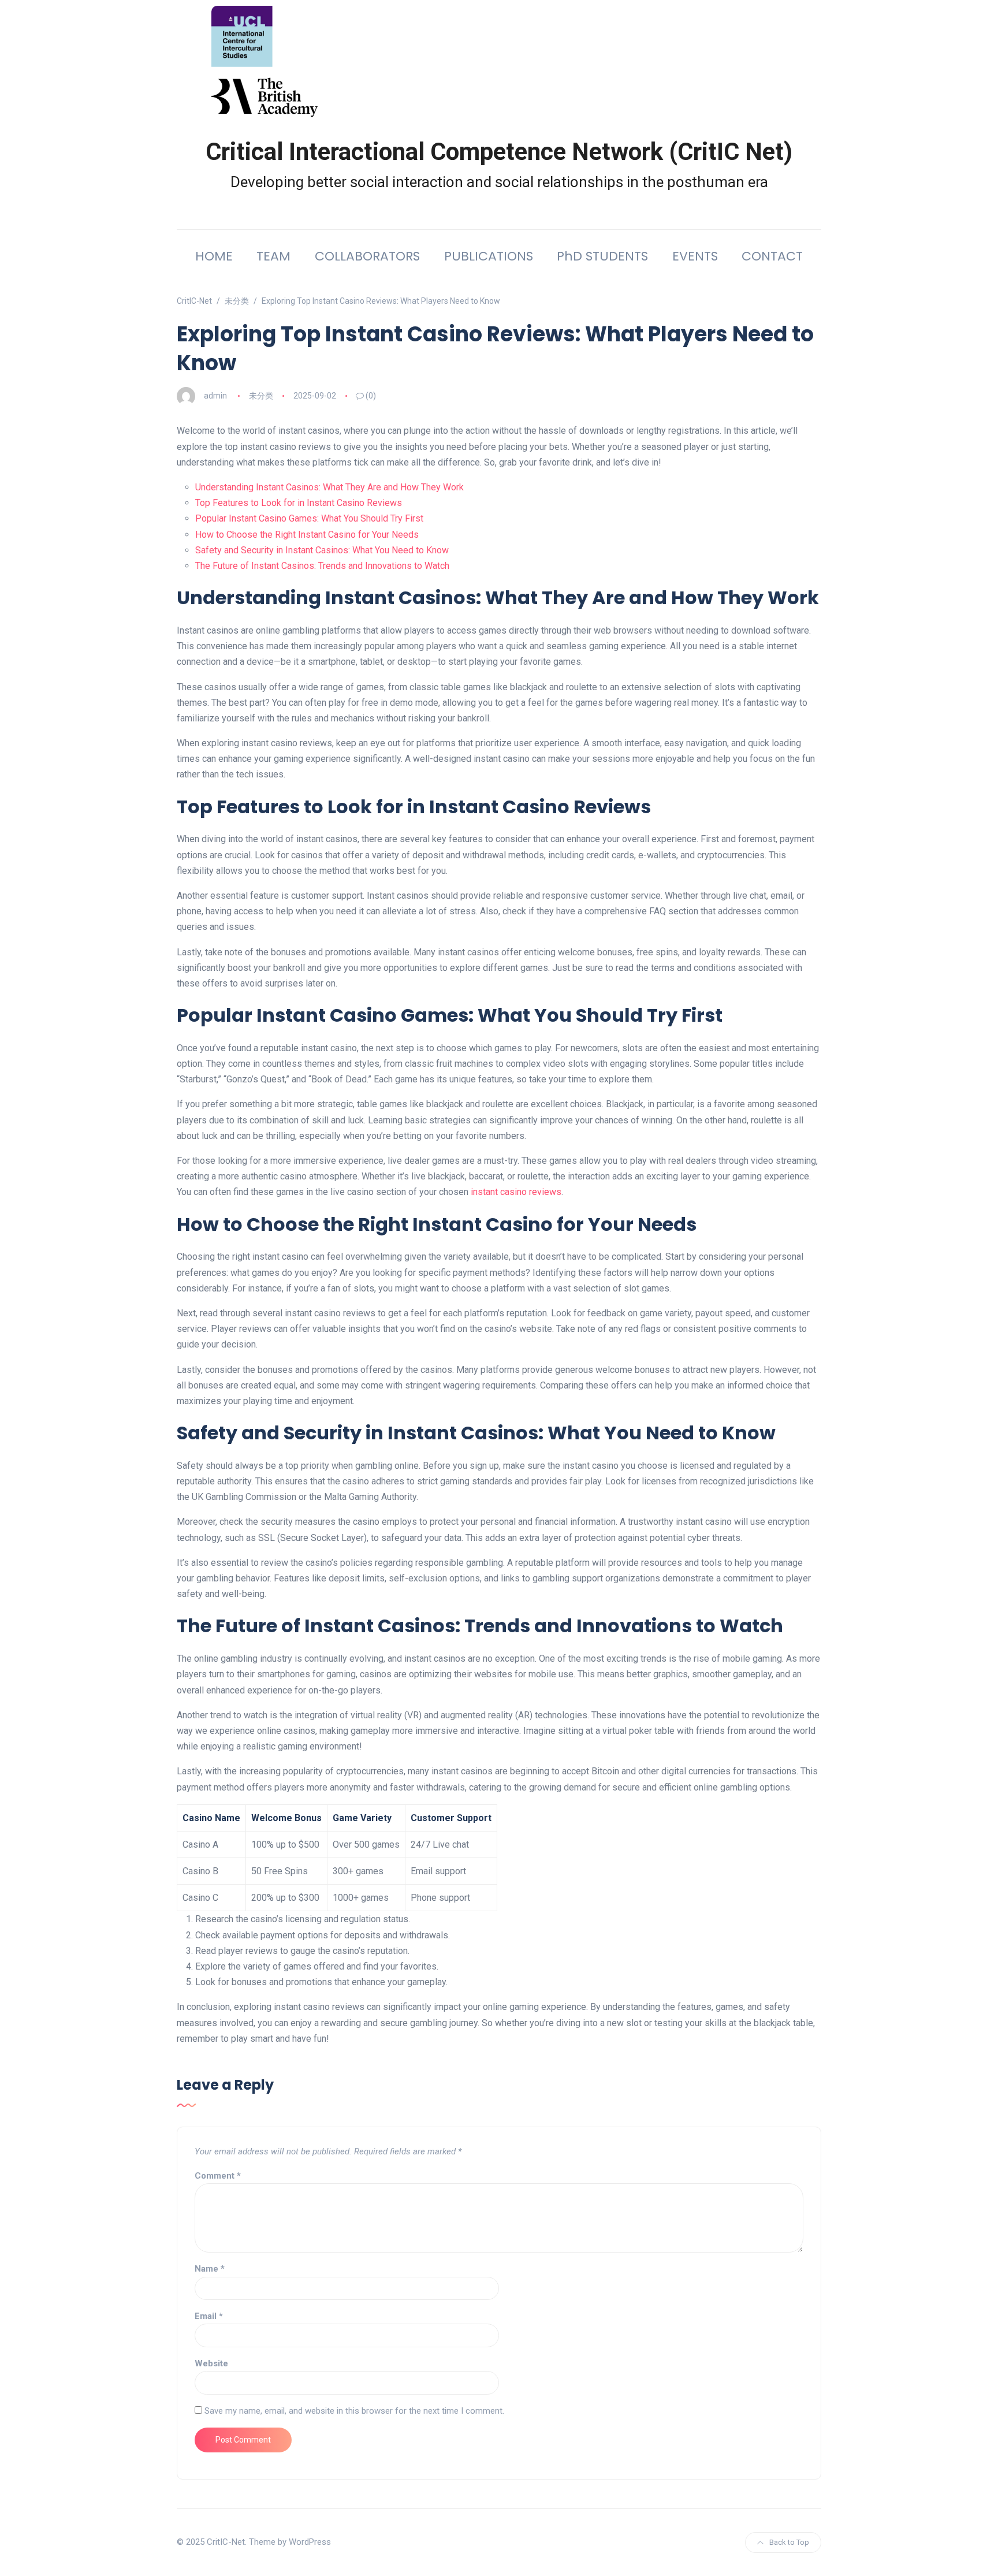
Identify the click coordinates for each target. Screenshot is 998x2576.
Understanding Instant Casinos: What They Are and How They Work (329, 487)
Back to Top (789, 2542)
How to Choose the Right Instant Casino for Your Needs (307, 535)
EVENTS (695, 256)
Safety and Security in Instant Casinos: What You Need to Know (322, 550)
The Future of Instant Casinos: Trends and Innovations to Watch (322, 566)
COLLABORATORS (367, 256)
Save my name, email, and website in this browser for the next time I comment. (354, 2411)
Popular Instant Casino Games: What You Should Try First (309, 518)
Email (209, 2316)
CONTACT (772, 256)
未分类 (261, 396)
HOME (214, 256)
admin (215, 396)
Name (210, 2269)
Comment (218, 2176)
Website (211, 2363)
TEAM (273, 256)
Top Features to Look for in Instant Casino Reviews (299, 503)
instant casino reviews (516, 1192)
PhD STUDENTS (602, 256)
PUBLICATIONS (489, 256)
